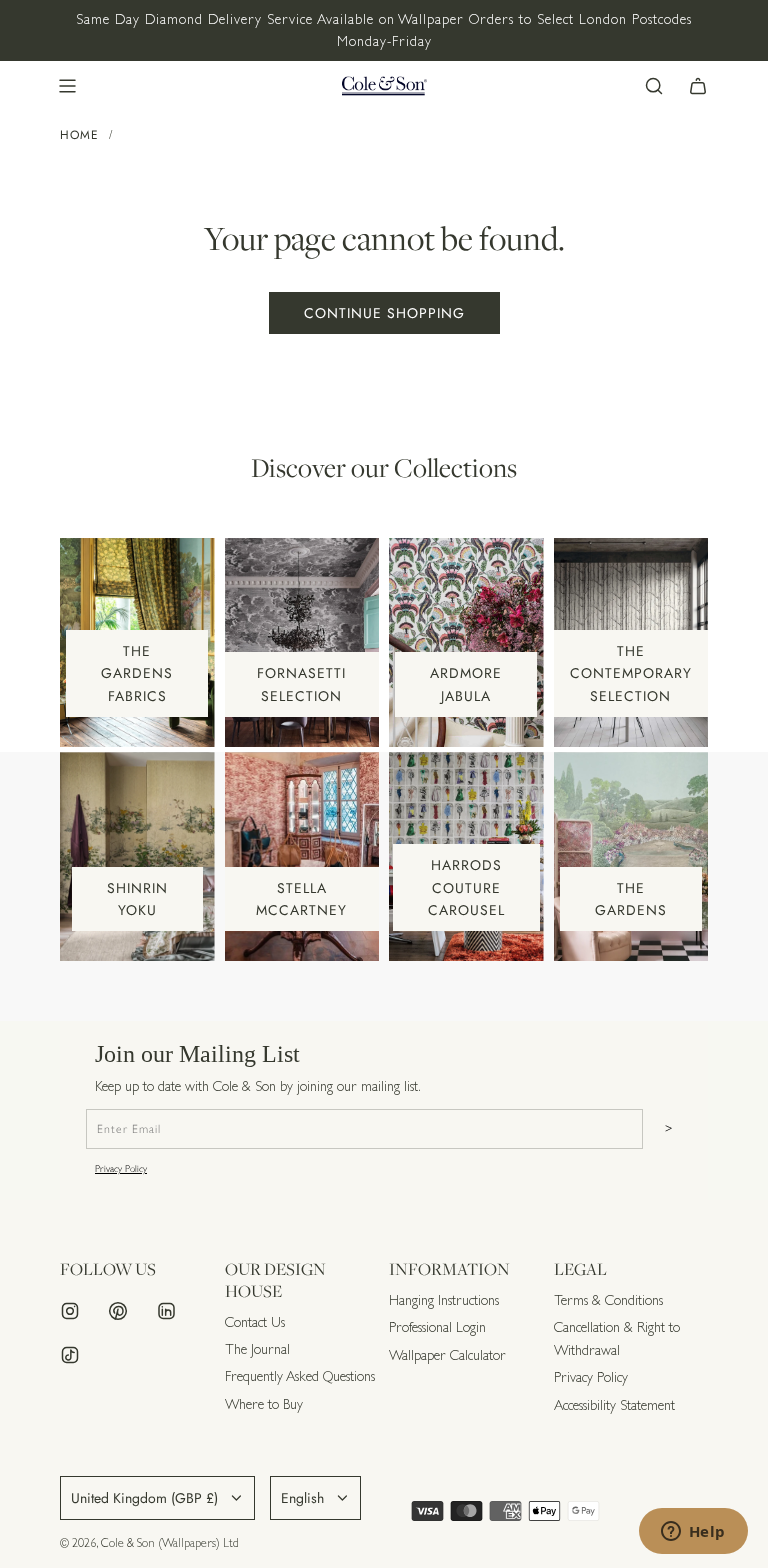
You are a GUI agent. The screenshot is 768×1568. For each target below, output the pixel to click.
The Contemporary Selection (631, 673)
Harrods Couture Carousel (466, 887)
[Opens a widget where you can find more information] (693, 1533)
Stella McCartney (301, 899)
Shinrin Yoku (137, 899)
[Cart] (698, 86)
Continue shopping (384, 313)
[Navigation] (67, 86)
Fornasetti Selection (301, 684)
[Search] (654, 86)
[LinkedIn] (166, 1311)
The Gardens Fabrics (137, 673)
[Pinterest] (118, 1311)
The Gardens (631, 899)
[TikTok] (70, 1355)
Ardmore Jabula (466, 684)
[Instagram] (70, 1311)
